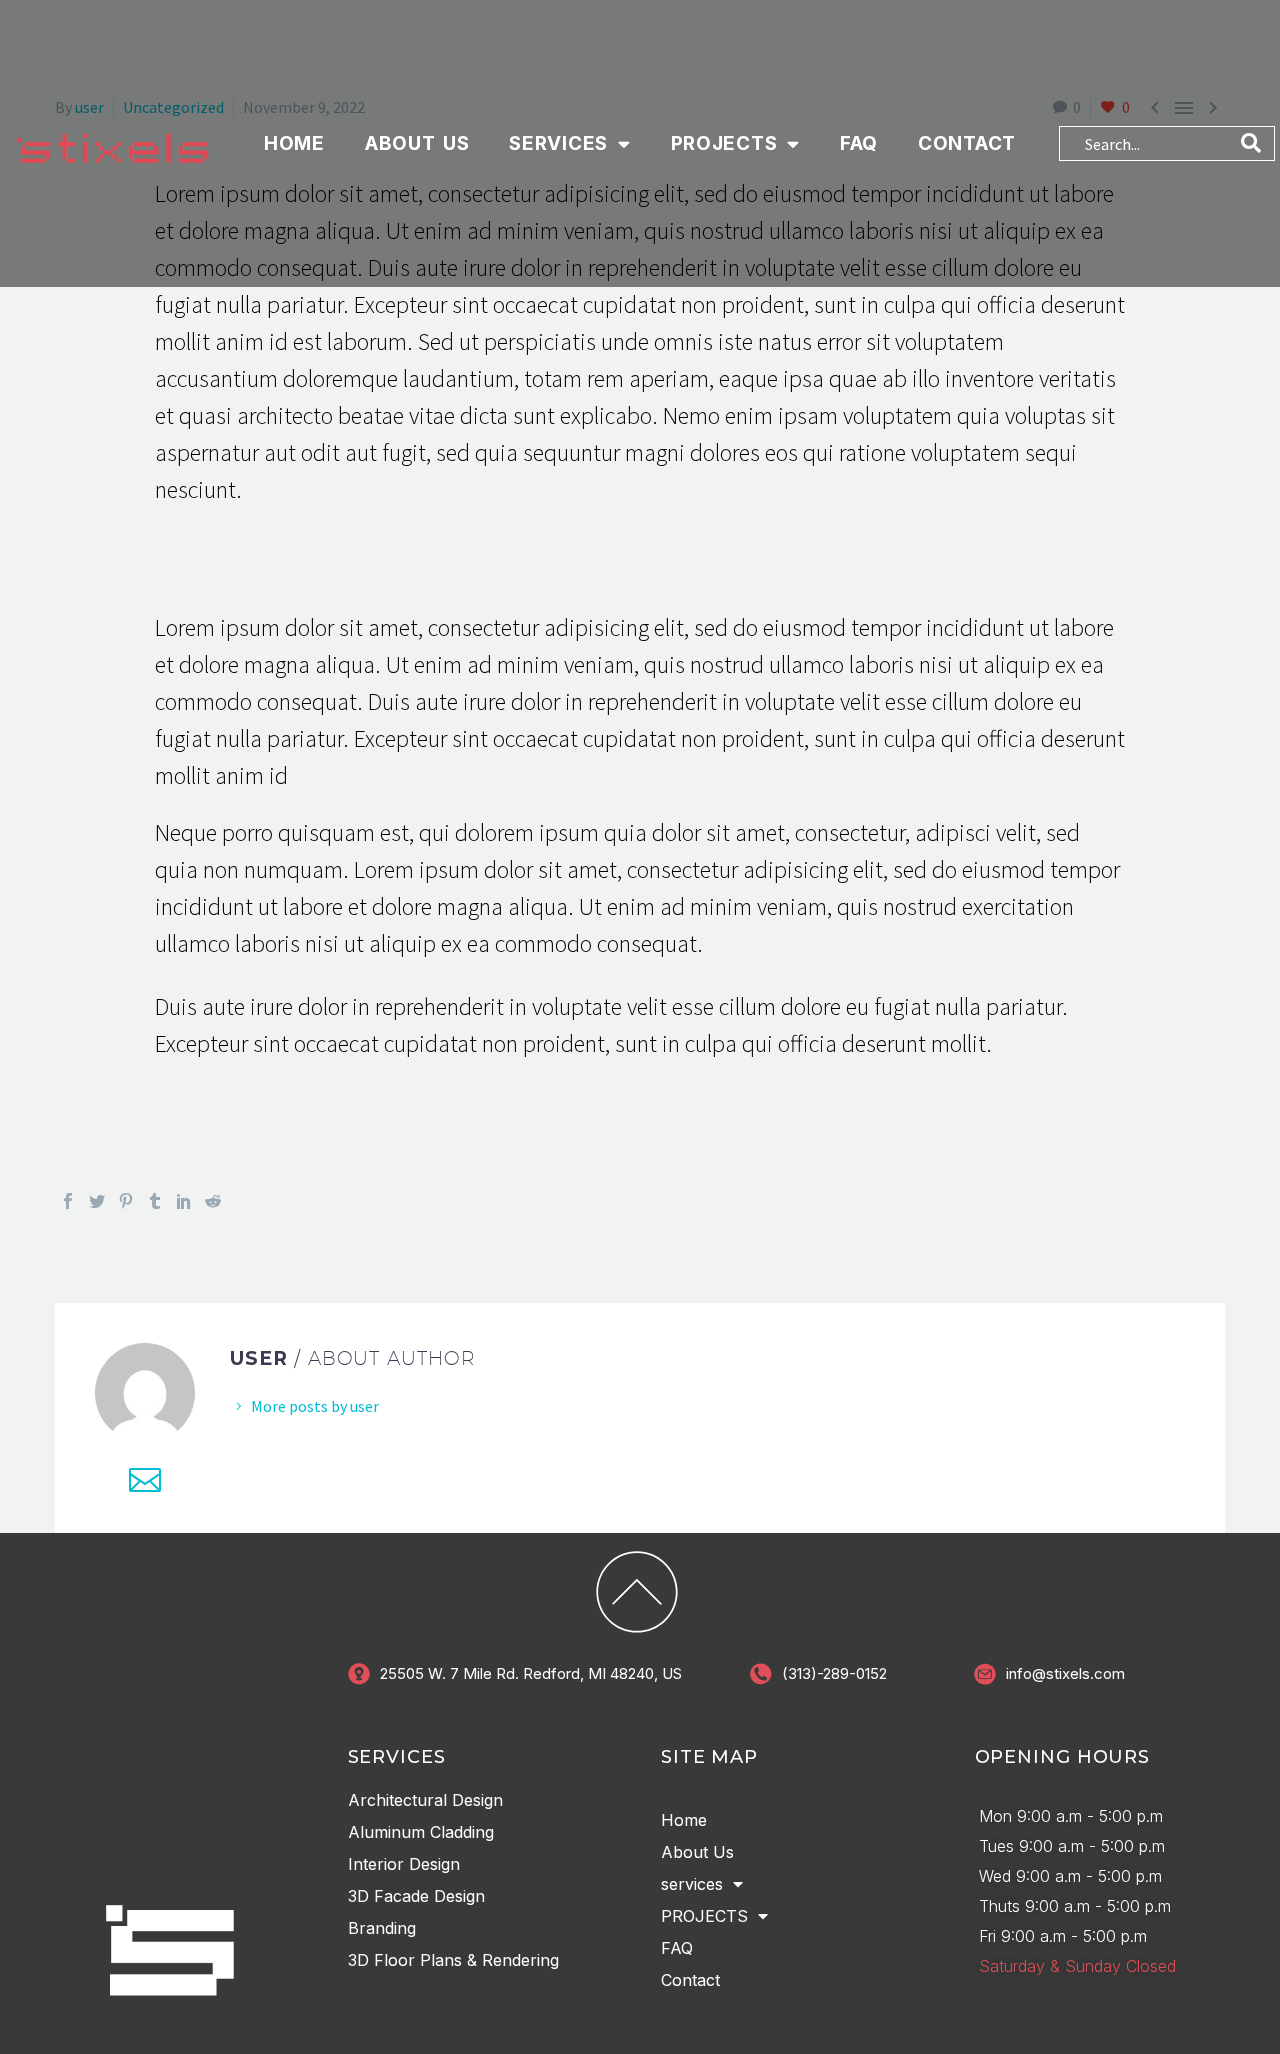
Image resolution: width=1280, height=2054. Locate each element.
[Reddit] (213, 1202)
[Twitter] (97, 1202)
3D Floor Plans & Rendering (453, 1961)
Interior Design (404, 1865)
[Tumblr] (155, 1202)
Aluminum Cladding (421, 1833)
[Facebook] (68, 1202)
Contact (967, 143)
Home (294, 143)
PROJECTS (724, 143)
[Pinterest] (126, 1202)
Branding (382, 1929)
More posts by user (315, 1407)
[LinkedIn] (184, 1202)
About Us (417, 143)
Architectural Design (425, 1801)
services (558, 143)
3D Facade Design (416, 1897)
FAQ (859, 143)
